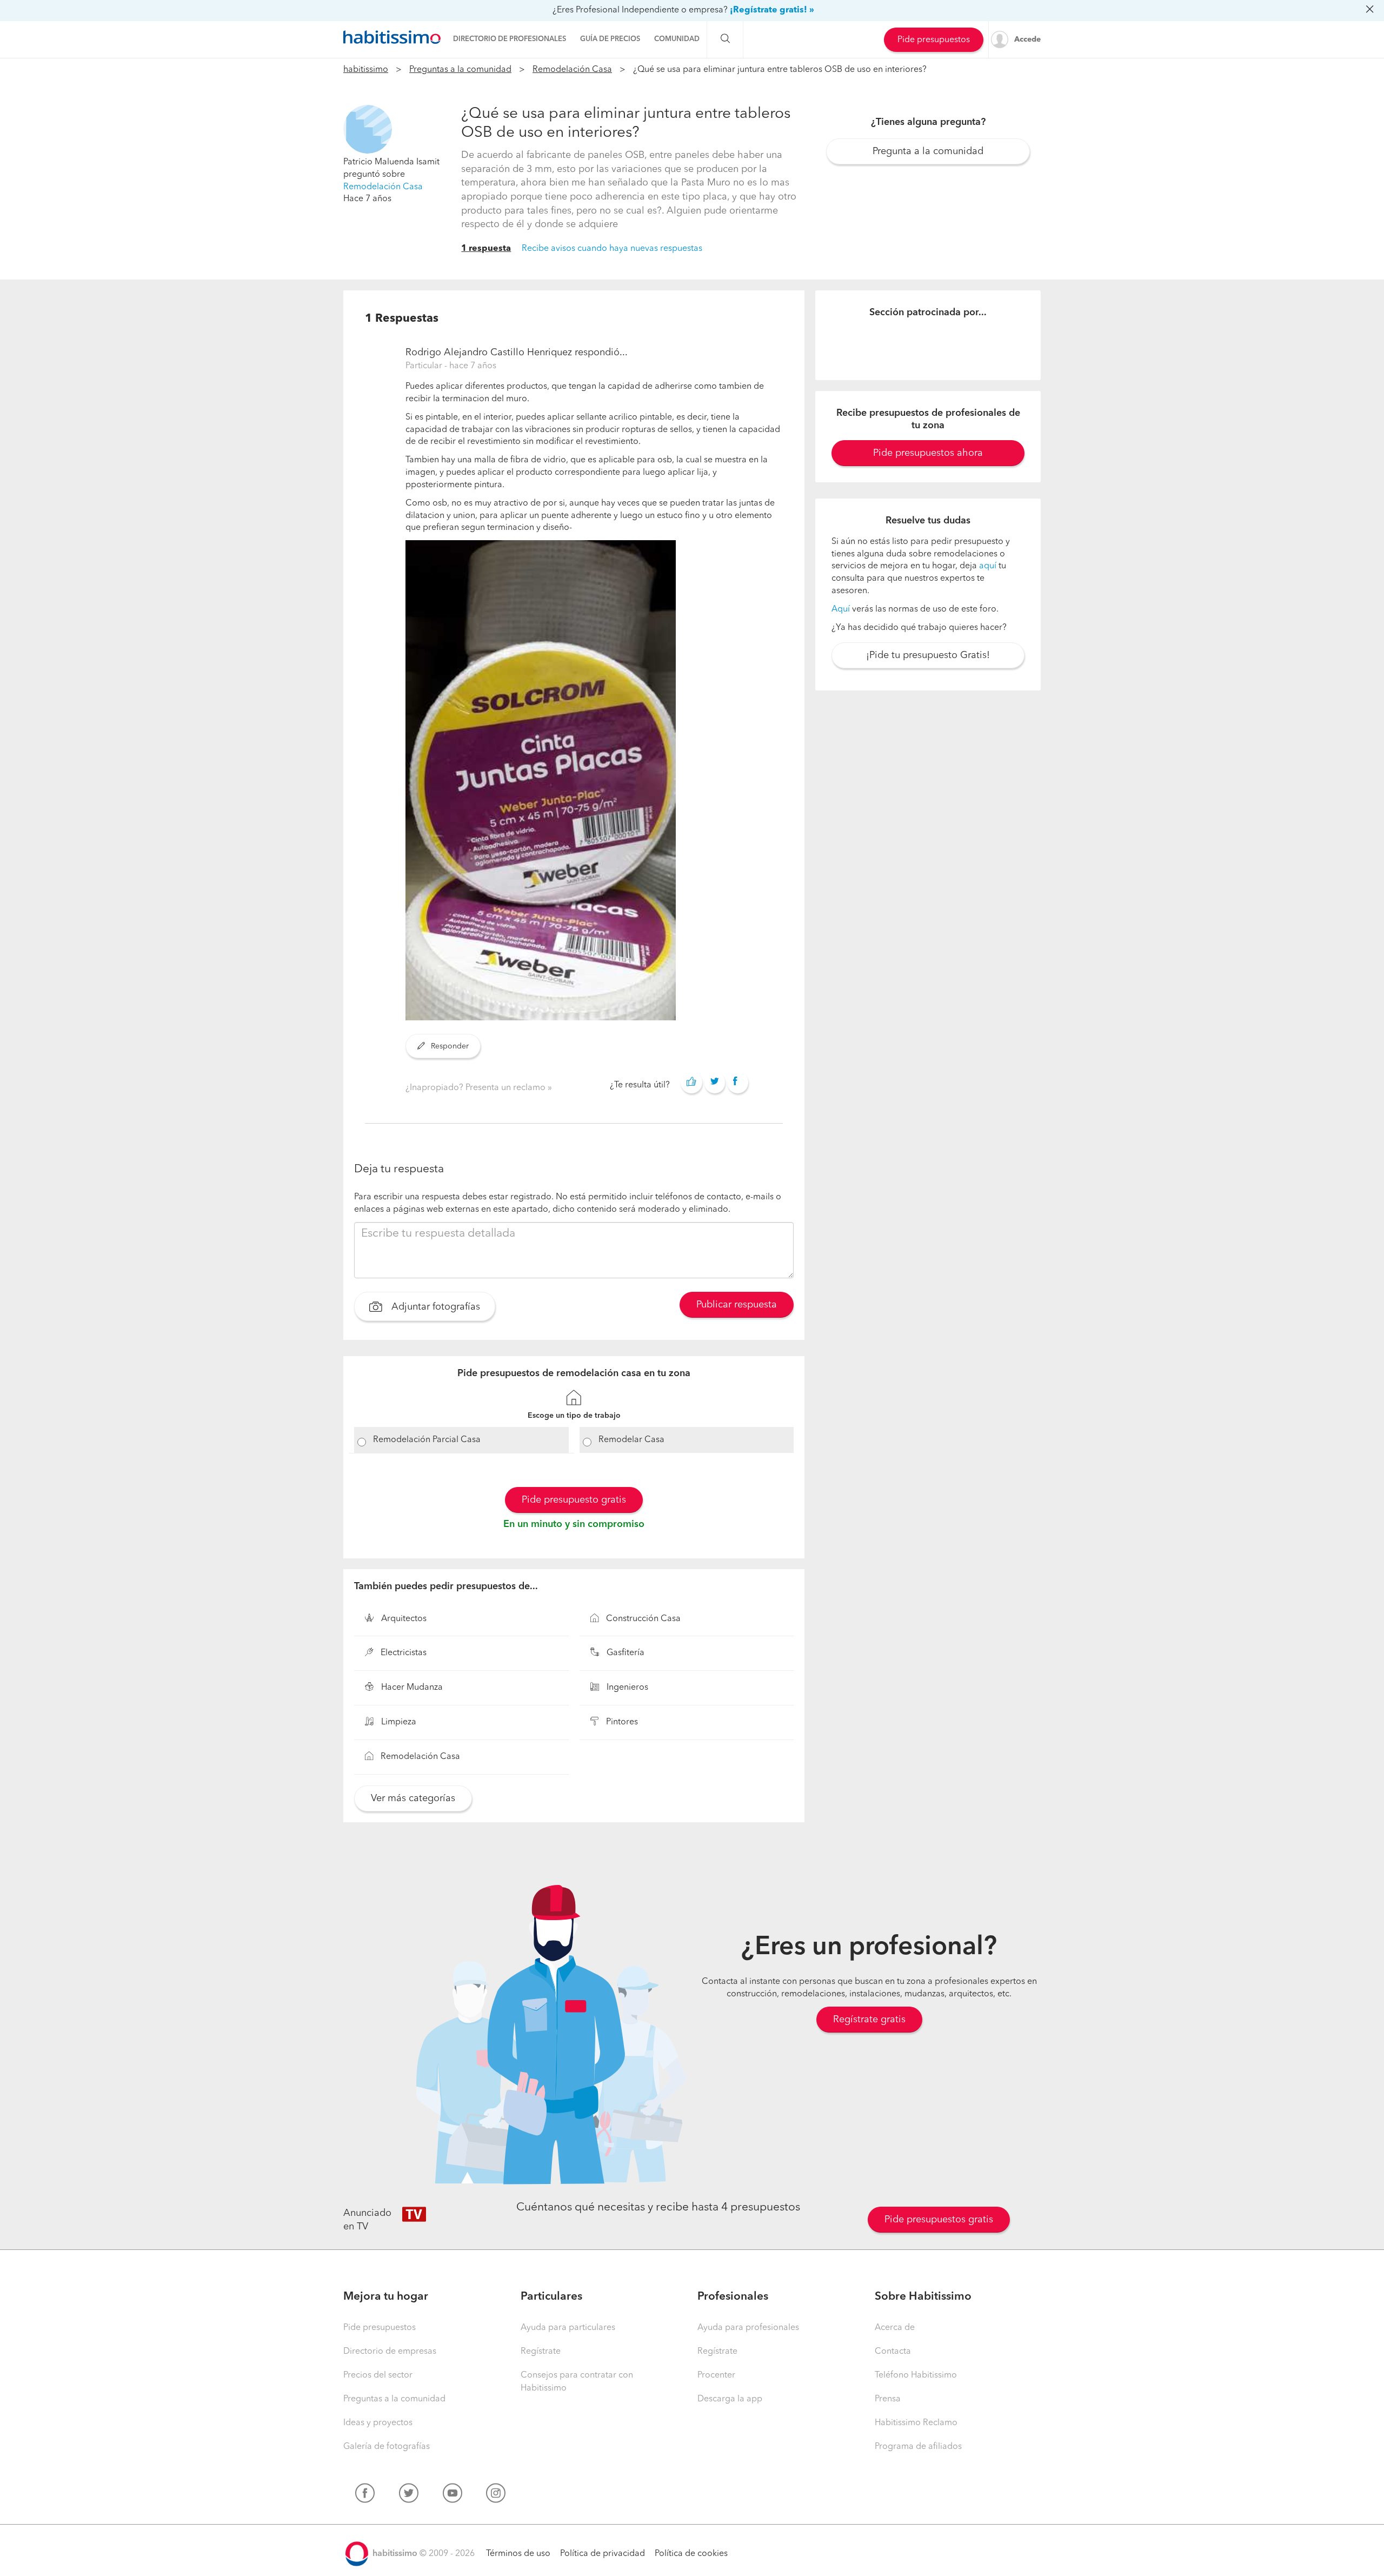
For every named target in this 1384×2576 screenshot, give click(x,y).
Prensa (888, 2399)
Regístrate (541, 2352)
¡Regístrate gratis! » (772, 10)
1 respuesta (486, 249)
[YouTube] (453, 2495)
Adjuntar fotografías (434, 1307)
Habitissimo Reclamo (916, 2423)
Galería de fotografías (387, 2447)
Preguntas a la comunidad (460, 70)
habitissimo (366, 70)
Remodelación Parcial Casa (427, 1440)
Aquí (841, 609)
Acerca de (895, 2328)
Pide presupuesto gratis (574, 1500)
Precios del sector (378, 2375)
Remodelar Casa (631, 1440)
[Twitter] (409, 2495)
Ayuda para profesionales (748, 2328)
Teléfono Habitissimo (916, 2375)
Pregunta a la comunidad (928, 151)
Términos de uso (518, 2554)
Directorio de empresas (390, 2352)
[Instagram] (496, 2495)
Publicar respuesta (737, 1305)
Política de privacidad (603, 2554)
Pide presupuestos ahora (928, 453)
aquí (988, 566)
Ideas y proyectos (378, 2423)
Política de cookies (691, 2554)
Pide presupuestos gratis (939, 2220)
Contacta (893, 2352)
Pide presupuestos (934, 40)
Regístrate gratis (869, 2020)
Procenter (716, 2375)
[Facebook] (365, 2495)
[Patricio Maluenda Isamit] (368, 129)
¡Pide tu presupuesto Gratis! (928, 655)
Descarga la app (730, 2399)
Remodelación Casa (572, 70)
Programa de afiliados (918, 2447)
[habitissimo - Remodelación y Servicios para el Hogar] (392, 37)
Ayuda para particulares (568, 2328)
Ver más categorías (413, 1798)
